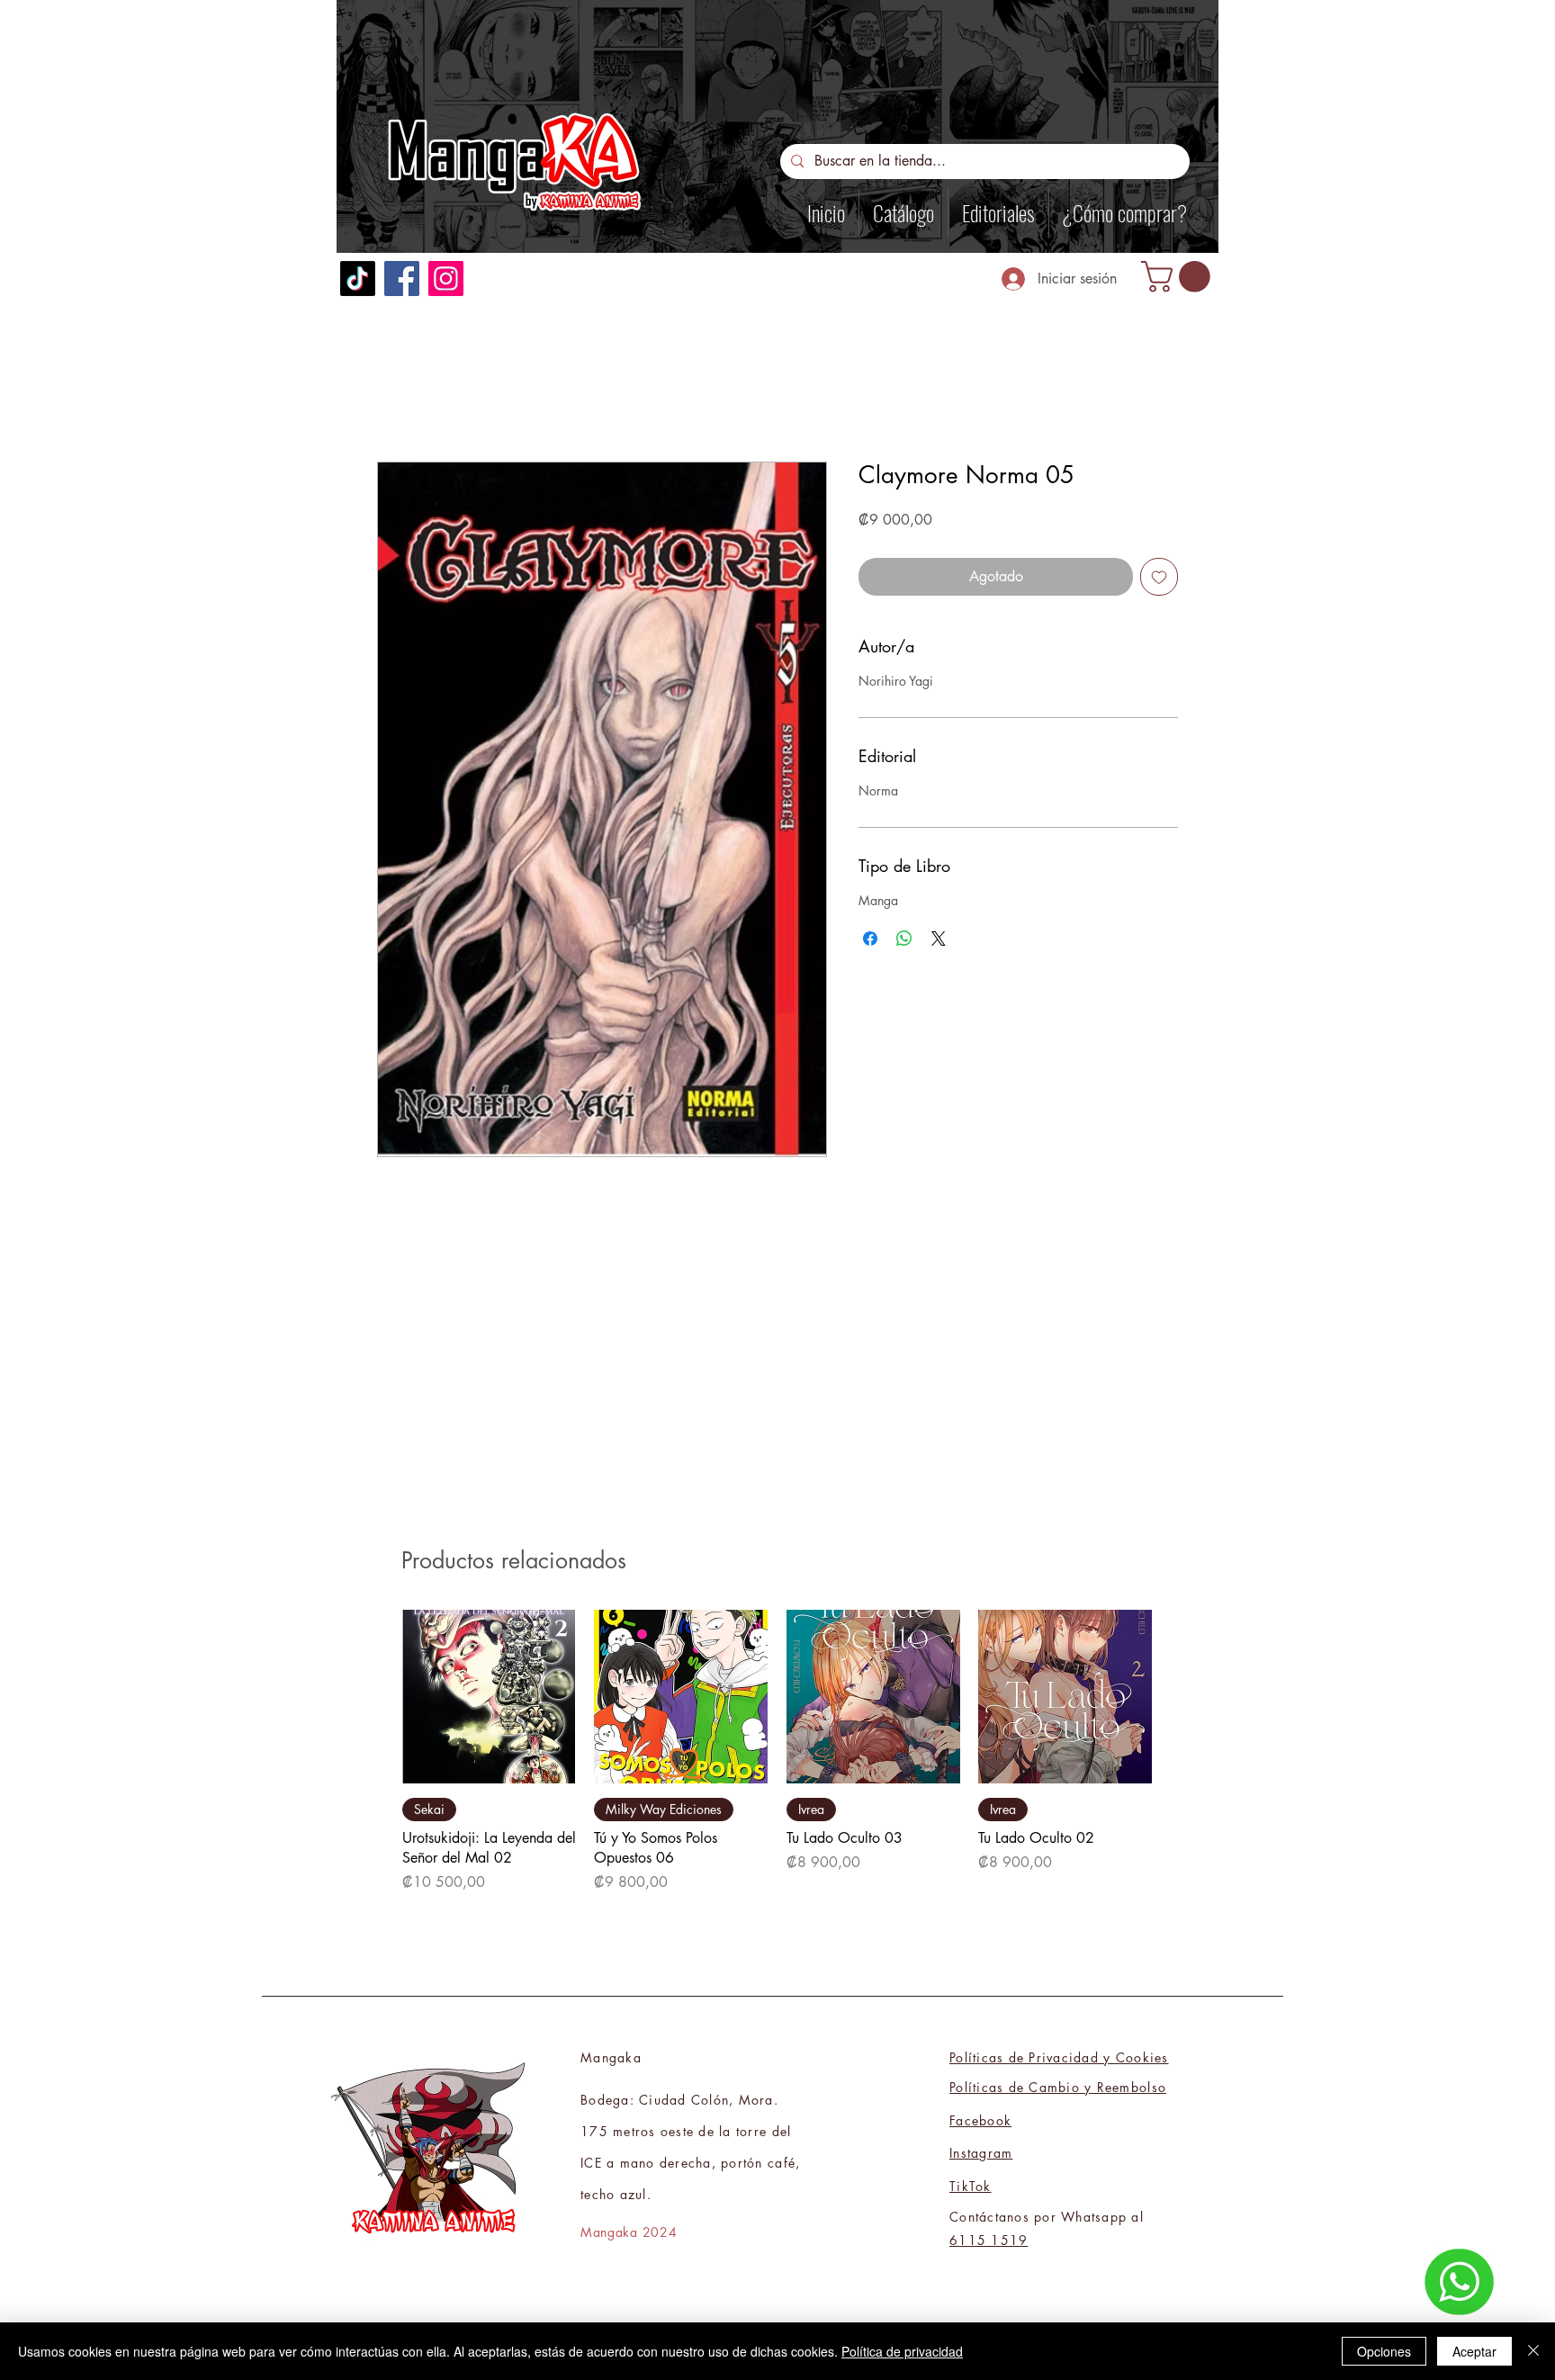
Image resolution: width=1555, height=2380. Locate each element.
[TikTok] (358, 278)
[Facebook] (402, 278)
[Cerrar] (1533, 2351)
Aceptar (1474, 2351)
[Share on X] (939, 939)
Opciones (1384, 2351)
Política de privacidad (902, 2351)
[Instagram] (446, 278)
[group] (777, 1762)
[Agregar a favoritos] (1159, 577)
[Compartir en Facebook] (870, 939)
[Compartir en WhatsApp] (904, 939)
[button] (1179, 277)
